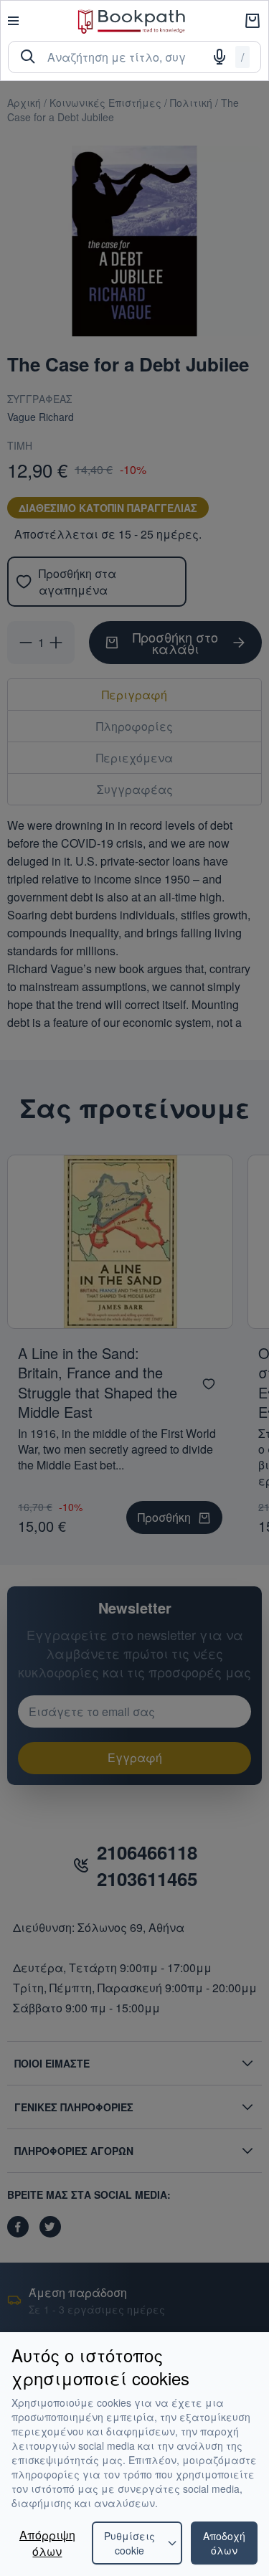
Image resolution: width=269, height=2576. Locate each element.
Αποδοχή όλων (224, 2543)
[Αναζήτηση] (28, 57)
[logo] (131, 21)
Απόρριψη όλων (47, 2543)
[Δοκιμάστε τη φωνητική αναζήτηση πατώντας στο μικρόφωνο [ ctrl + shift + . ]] (220, 57)
